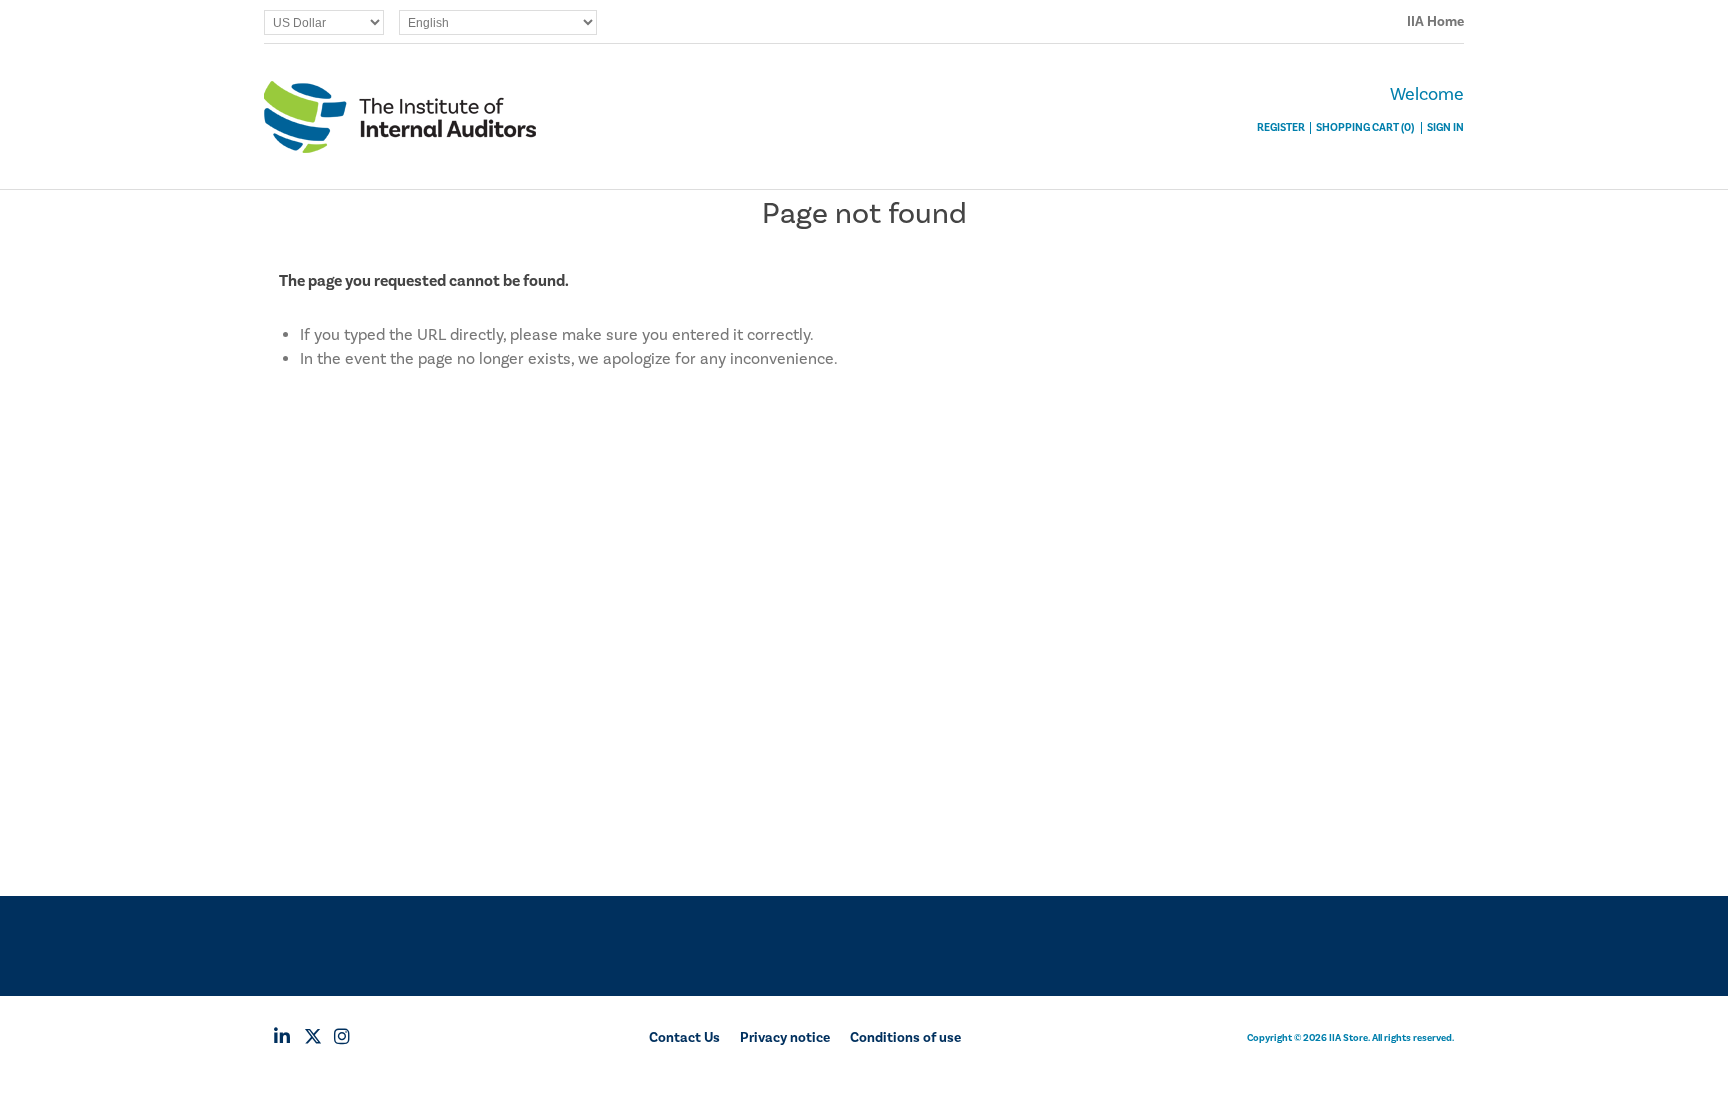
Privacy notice (785, 1037)
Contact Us (684, 1037)
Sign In (1445, 127)
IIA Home (1435, 21)
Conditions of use (905, 1037)
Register (1281, 127)
